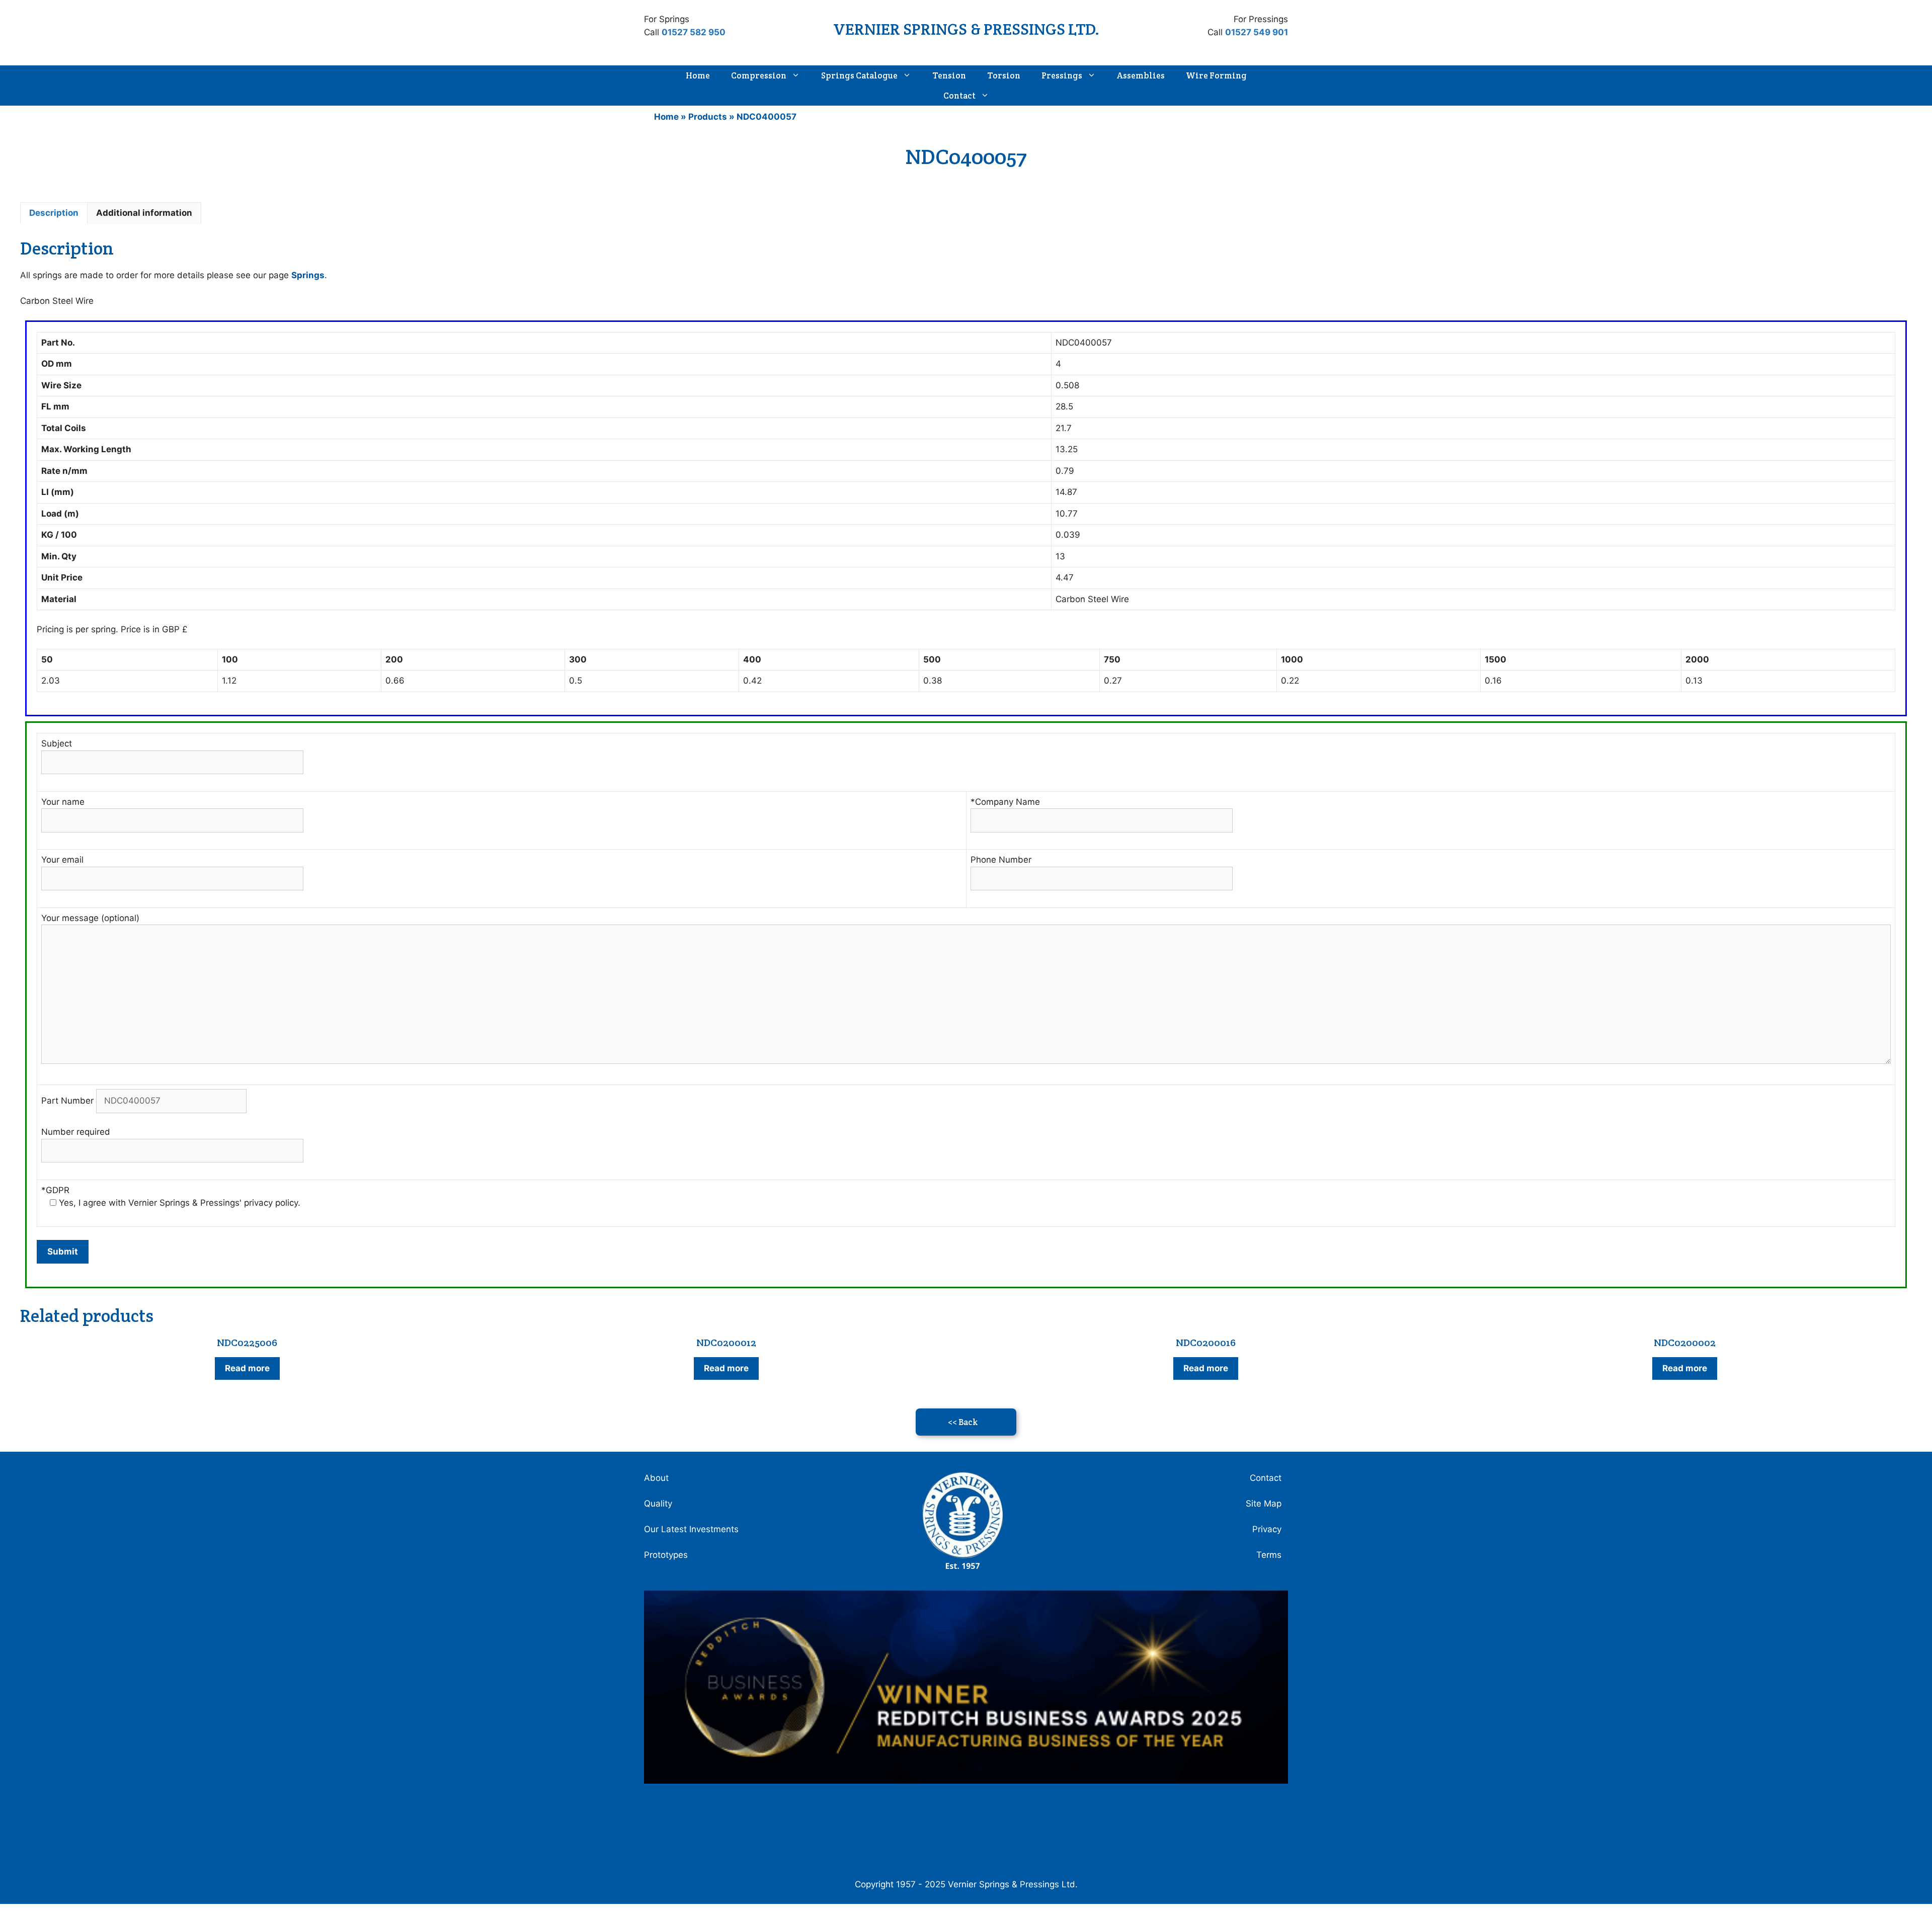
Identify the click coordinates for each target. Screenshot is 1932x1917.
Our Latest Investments (691, 1529)
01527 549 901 (1257, 32)
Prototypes (666, 1555)
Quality (658, 1504)
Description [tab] (54, 213)
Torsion (1004, 75)
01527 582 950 (694, 32)
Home (698, 75)
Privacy (1267, 1529)
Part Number (69, 1101)
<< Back (963, 1422)
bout (659, 1478)
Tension (949, 75)
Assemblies (1141, 75)
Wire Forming (1216, 75)
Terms (1269, 1555)
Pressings (1062, 75)
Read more (247, 1368)
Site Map (1264, 1504)
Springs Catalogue (859, 75)
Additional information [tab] (144, 213)
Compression (759, 75)
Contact (959, 96)
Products (708, 117)
